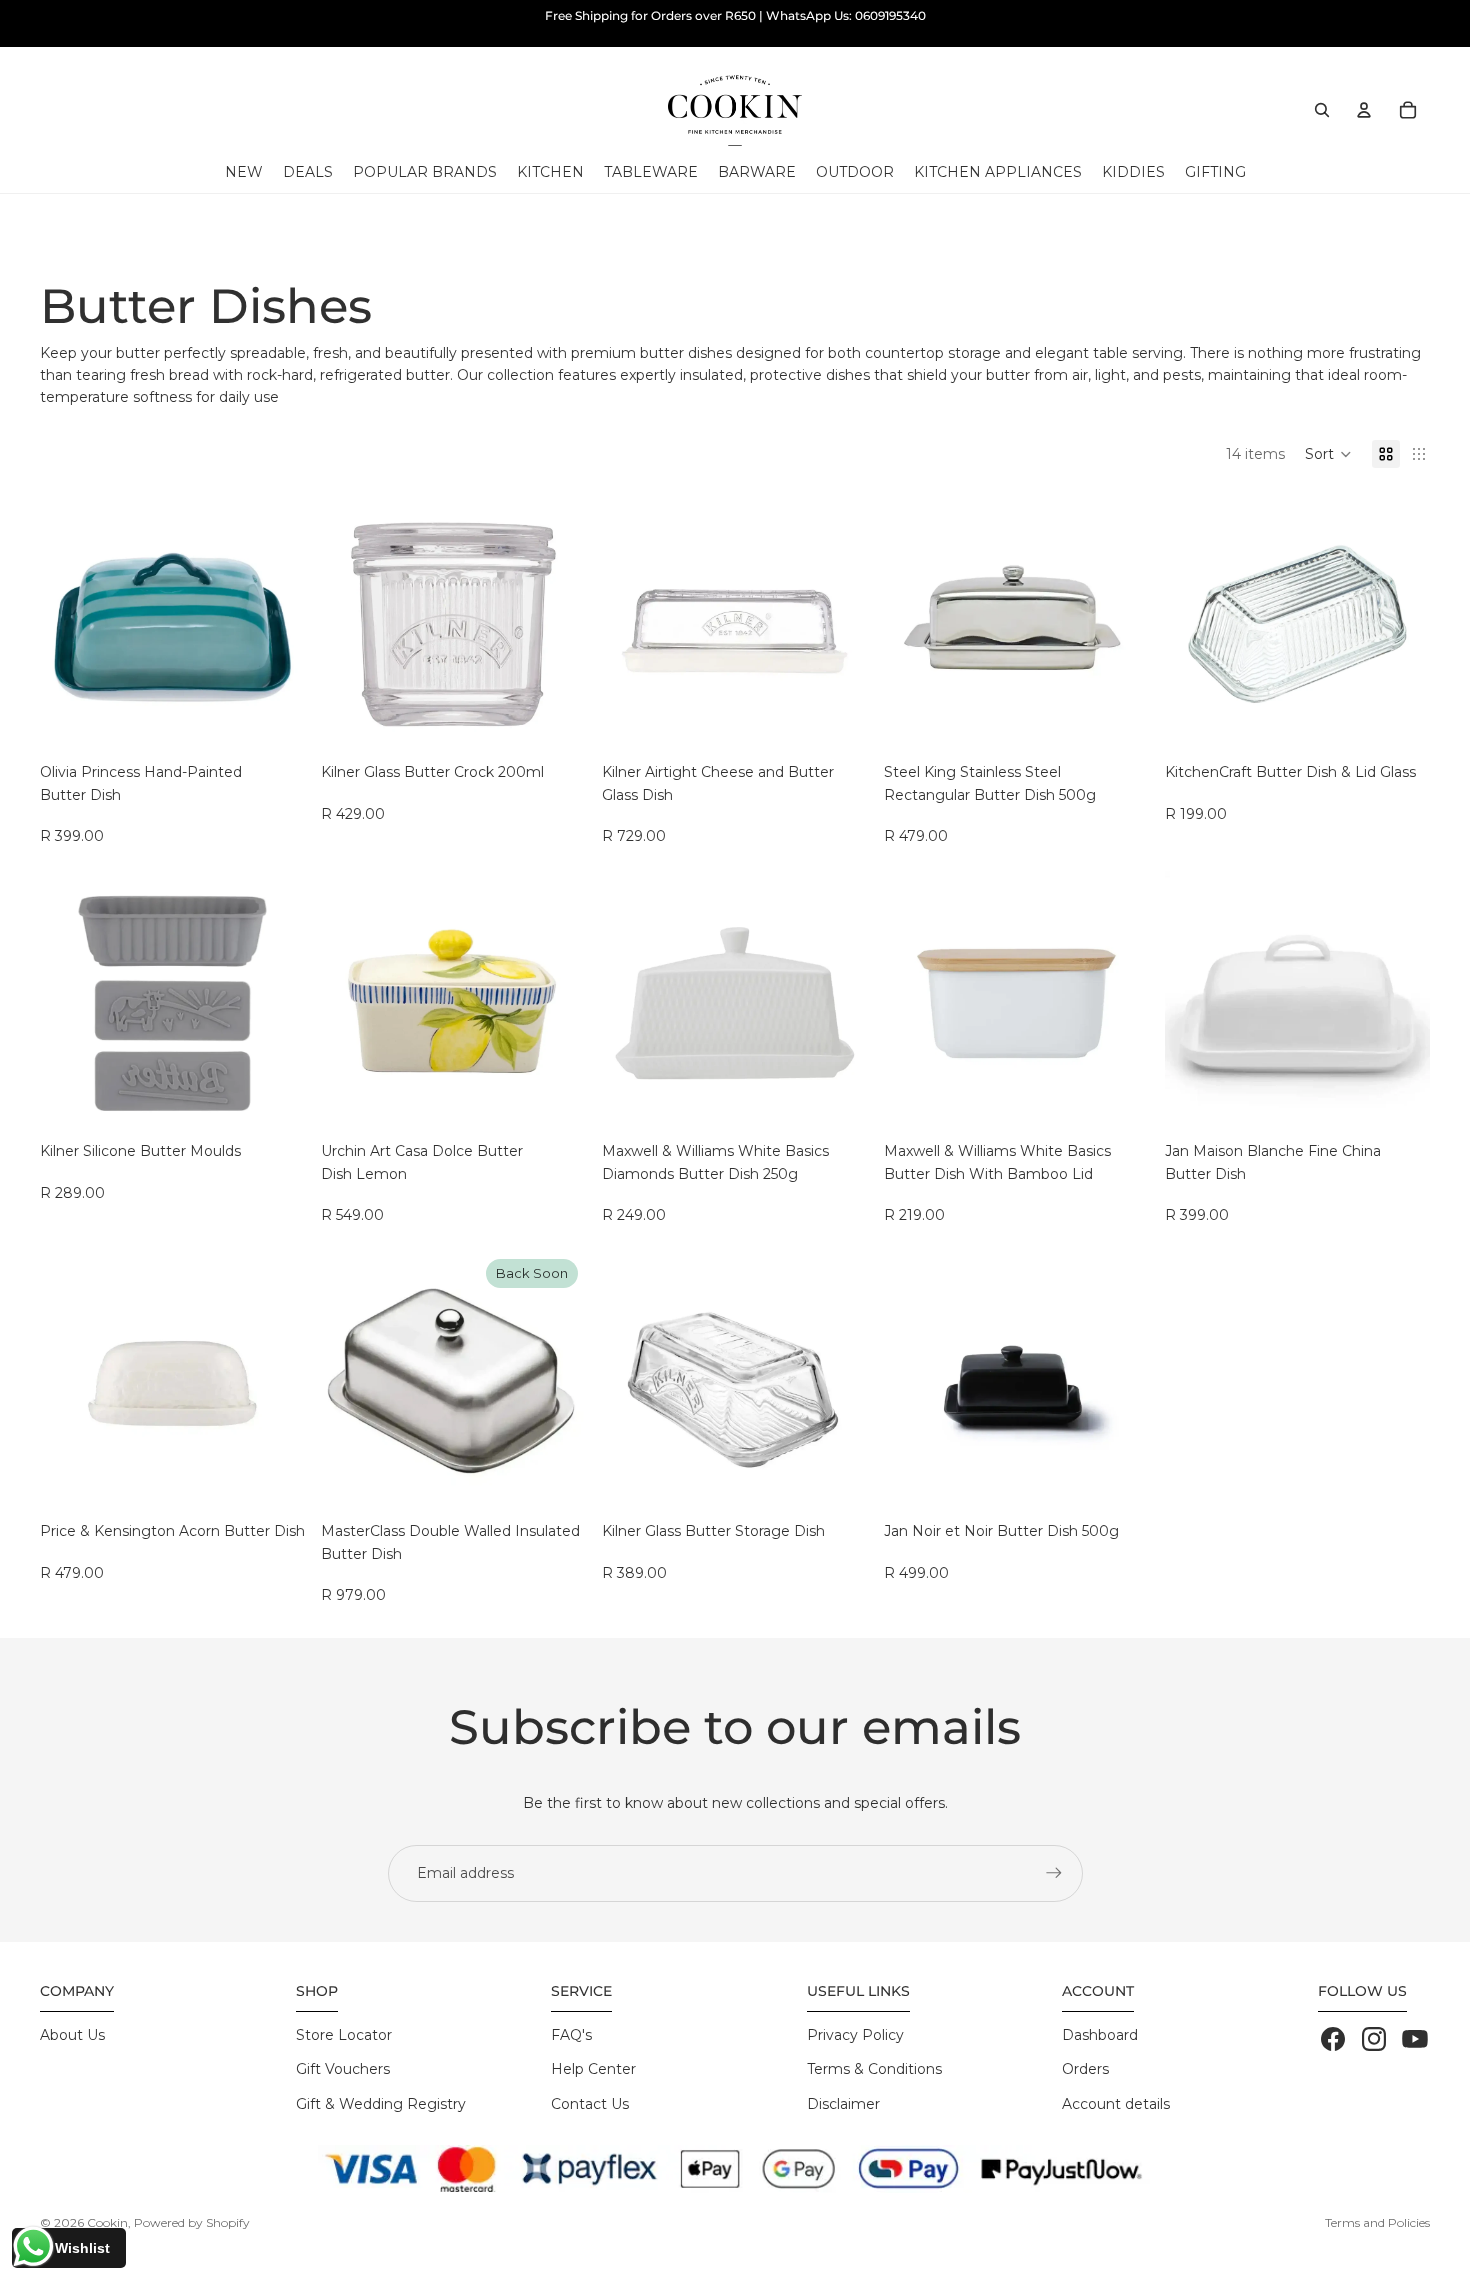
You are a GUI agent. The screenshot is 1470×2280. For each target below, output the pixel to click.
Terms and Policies (1377, 2222)
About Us (72, 2035)
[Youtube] (1415, 2039)
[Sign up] (1054, 1873)
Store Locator (344, 2035)
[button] (1328, 454)
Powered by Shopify (192, 2222)
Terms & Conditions (874, 2069)
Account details (1116, 2104)
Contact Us (590, 2104)
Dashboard (1100, 2035)
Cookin (107, 2222)
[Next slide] (275, 624)
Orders (1085, 2069)
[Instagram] (1374, 2039)
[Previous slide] (70, 624)
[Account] (1364, 110)
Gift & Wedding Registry (381, 2104)
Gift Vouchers (343, 2069)
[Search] (1322, 110)
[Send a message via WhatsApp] (33, 2246)
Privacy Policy (855, 2035)
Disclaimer (843, 2104)
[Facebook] (1333, 2039)
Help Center (593, 2069)
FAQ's (571, 2035)
